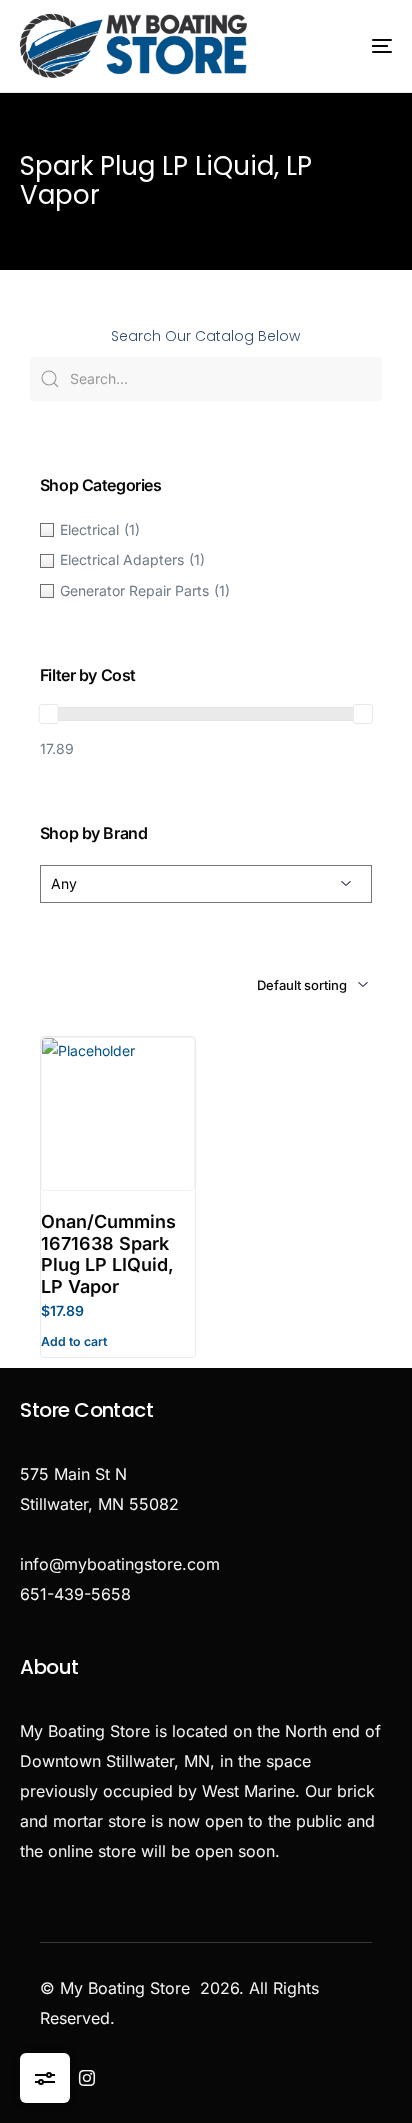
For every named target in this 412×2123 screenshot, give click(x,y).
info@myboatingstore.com (120, 1564)
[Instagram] (87, 2078)
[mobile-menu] (360, 46)
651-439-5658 (75, 1594)
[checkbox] (206, 530)
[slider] (49, 714)
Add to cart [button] (74, 1341)
